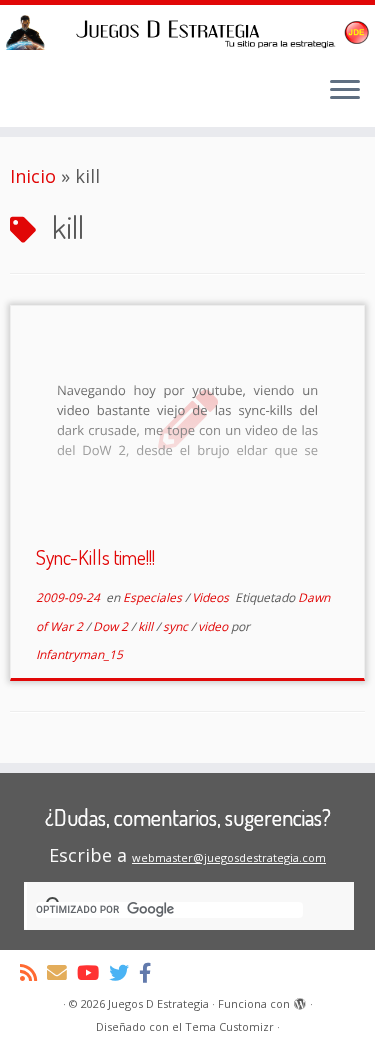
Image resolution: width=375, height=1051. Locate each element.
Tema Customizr (229, 1026)
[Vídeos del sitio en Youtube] (93, 972)
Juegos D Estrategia (158, 1003)
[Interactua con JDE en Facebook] (150, 972)
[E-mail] (62, 972)
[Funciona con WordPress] (300, 1000)
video (214, 626)
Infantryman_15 (79, 654)
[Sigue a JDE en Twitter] (124, 972)
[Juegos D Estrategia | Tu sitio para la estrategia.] (187, 32)
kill (147, 626)
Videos (212, 597)
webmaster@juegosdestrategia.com (229, 857)
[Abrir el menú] (345, 91)
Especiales (154, 597)
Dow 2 (112, 626)
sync (177, 626)
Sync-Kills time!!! (95, 557)
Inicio (33, 176)
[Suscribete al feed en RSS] (33, 972)
